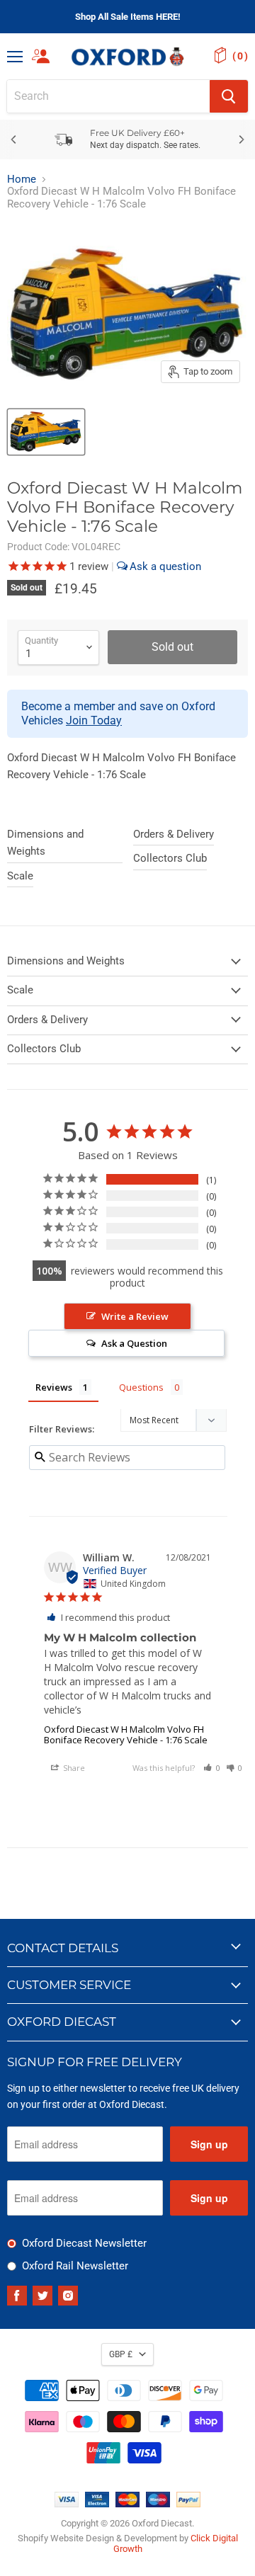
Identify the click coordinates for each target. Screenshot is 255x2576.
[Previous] (14, 139)
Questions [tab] (141, 1387)
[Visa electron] (97, 2504)
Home (22, 179)
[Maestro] (158, 2504)
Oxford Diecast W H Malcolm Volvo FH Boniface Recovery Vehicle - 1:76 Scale (126, 1734)
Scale (20, 876)
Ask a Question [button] (134, 1343)
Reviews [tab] (54, 1387)
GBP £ (121, 2354)
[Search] (229, 96)
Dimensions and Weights (45, 843)
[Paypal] (188, 2504)
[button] (212, 1768)
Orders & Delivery (174, 834)
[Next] (241, 139)
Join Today (94, 720)
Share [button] (73, 1768)
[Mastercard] (127, 2504)
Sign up (209, 2144)
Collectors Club (170, 858)
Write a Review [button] (135, 1316)
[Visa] (67, 2504)
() (240, 56)
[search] (108, 96)
